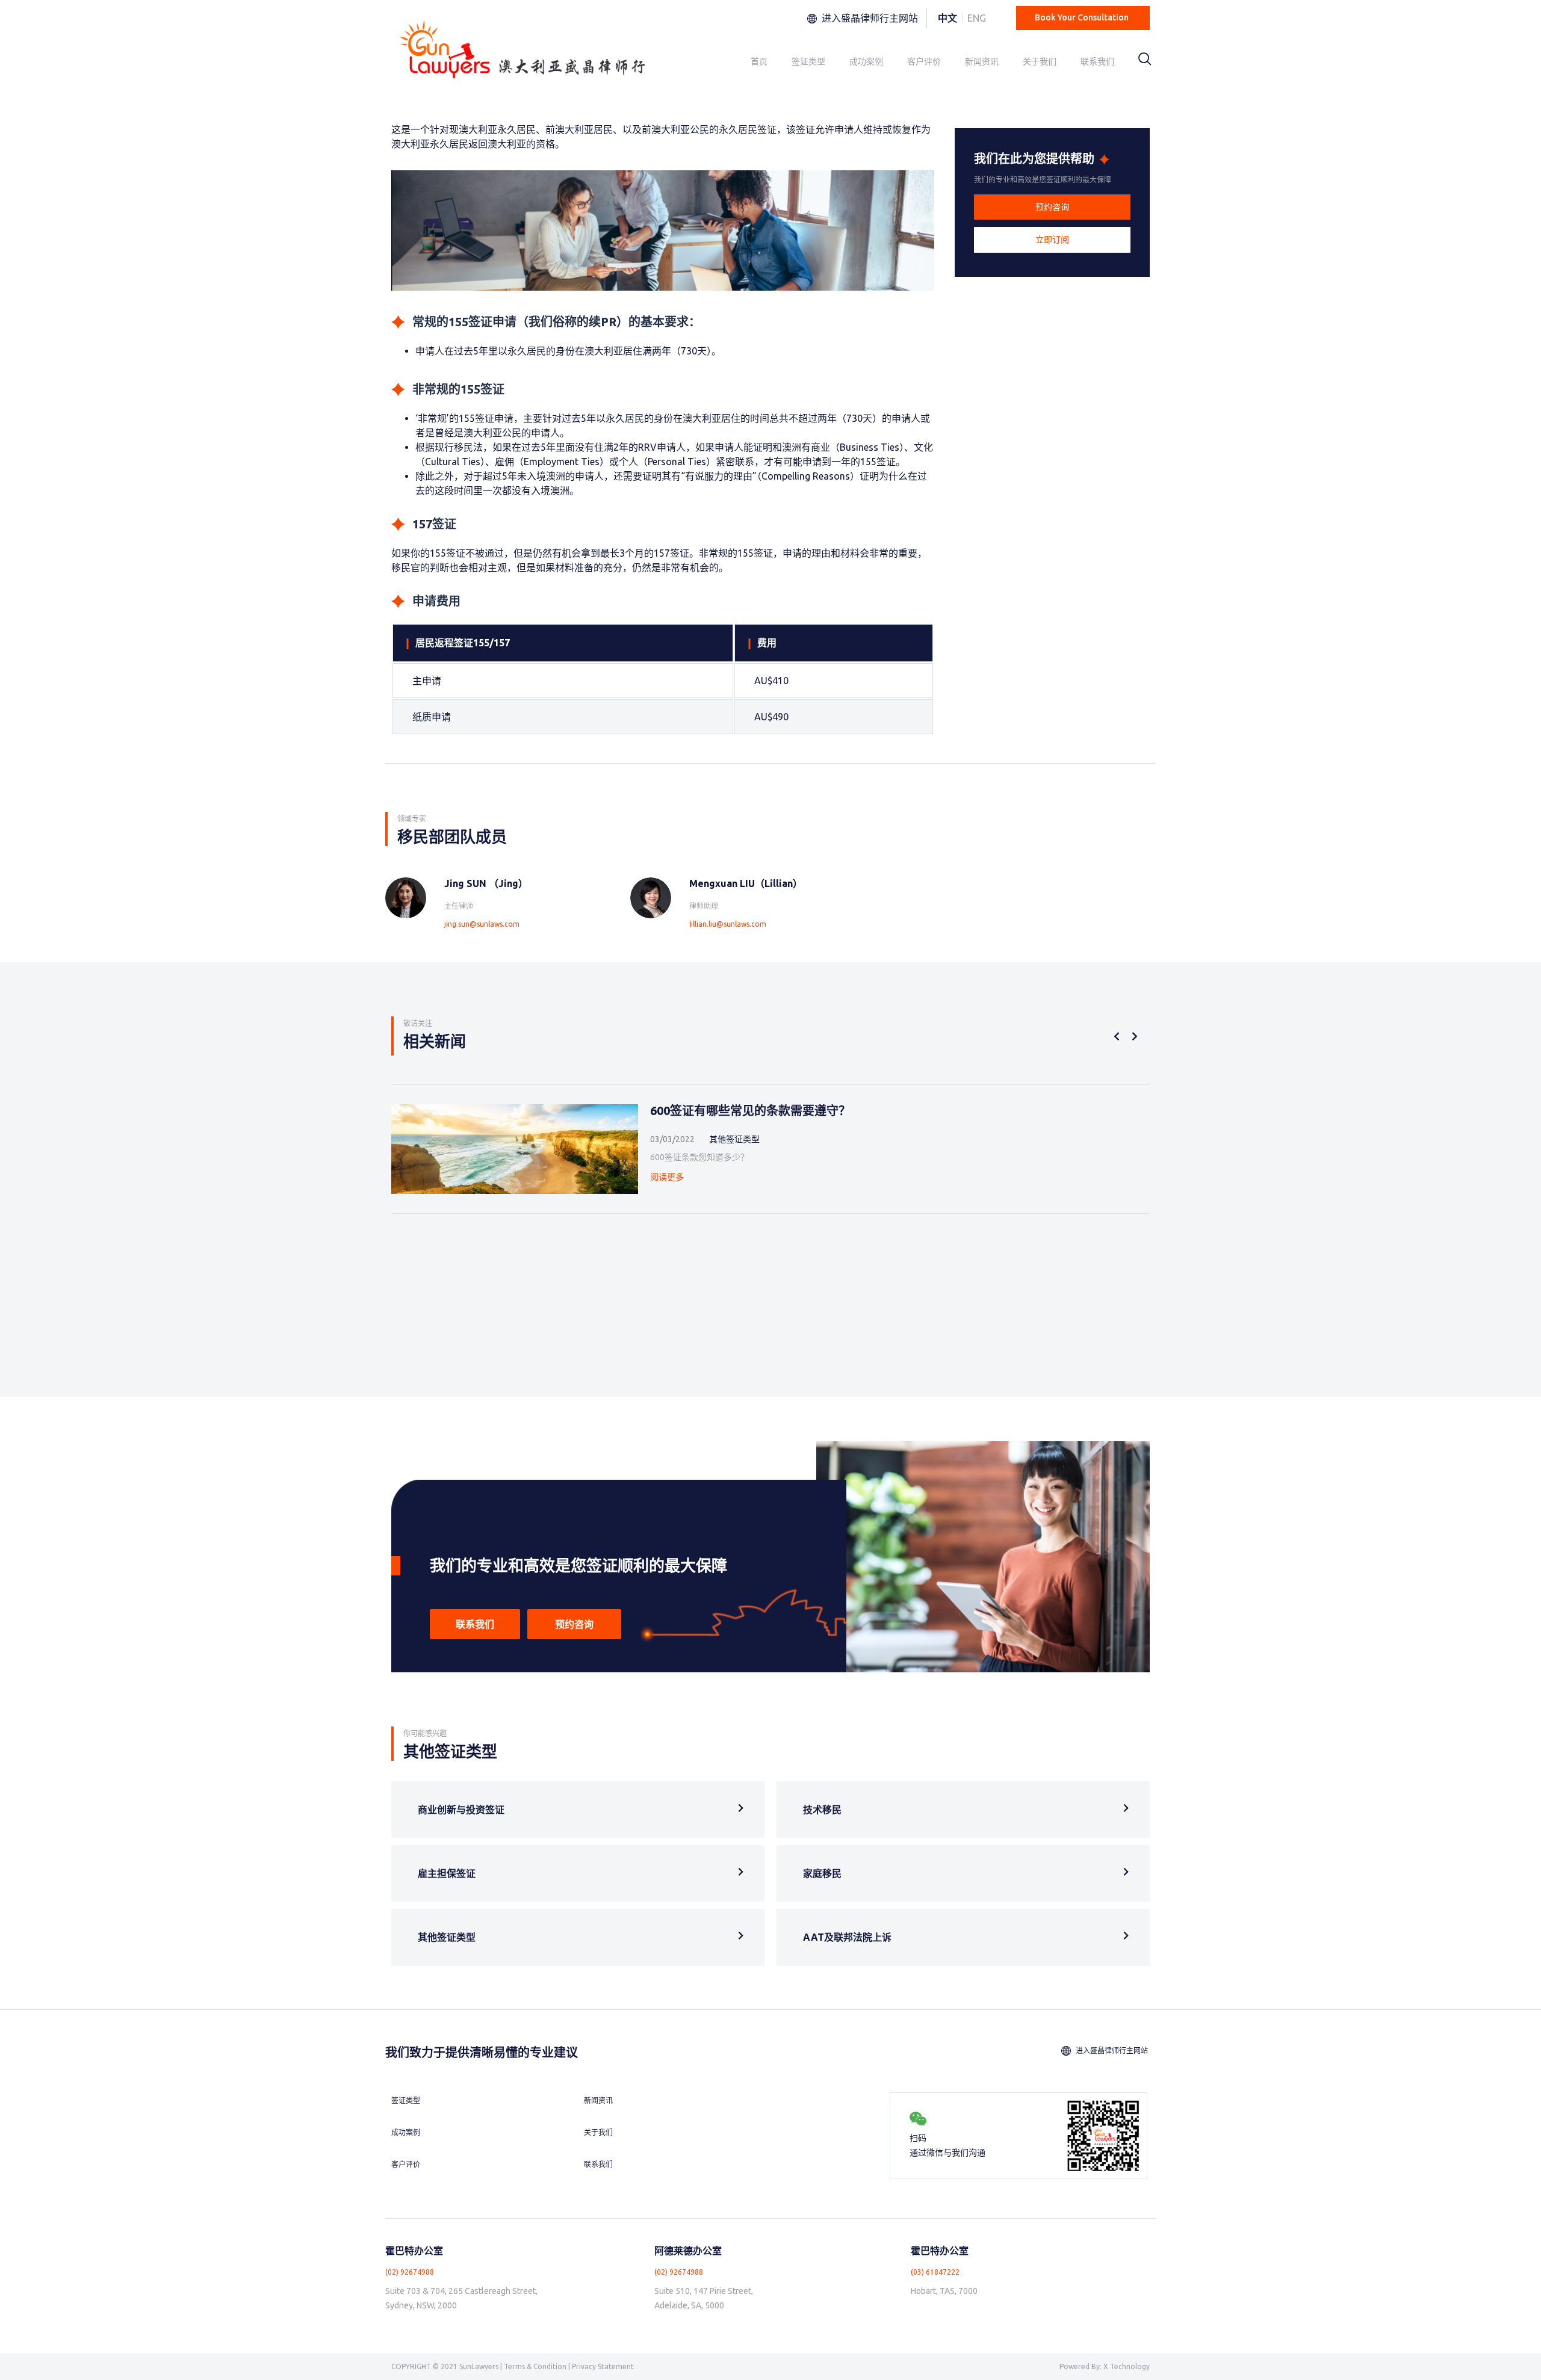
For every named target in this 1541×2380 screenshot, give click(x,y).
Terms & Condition (535, 2366)
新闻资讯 (982, 61)
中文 (947, 18)
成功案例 (866, 61)
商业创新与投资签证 (461, 1810)
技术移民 (822, 1810)
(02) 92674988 (410, 2272)
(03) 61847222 (935, 2272)
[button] (1052, 207)
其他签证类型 (447, 1937)
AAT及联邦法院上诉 (847, 1937)
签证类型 (808, 61)
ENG (977, 18)
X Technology (1127, 2366)
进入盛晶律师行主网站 (870, 18)
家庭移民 (822, 1873)
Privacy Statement (603, 2366)
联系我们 (1097, 61)
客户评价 (924, 61)
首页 (759, 61)
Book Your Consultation (1082, 17)
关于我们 (1040, 61)
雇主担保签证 (447, 1873)
